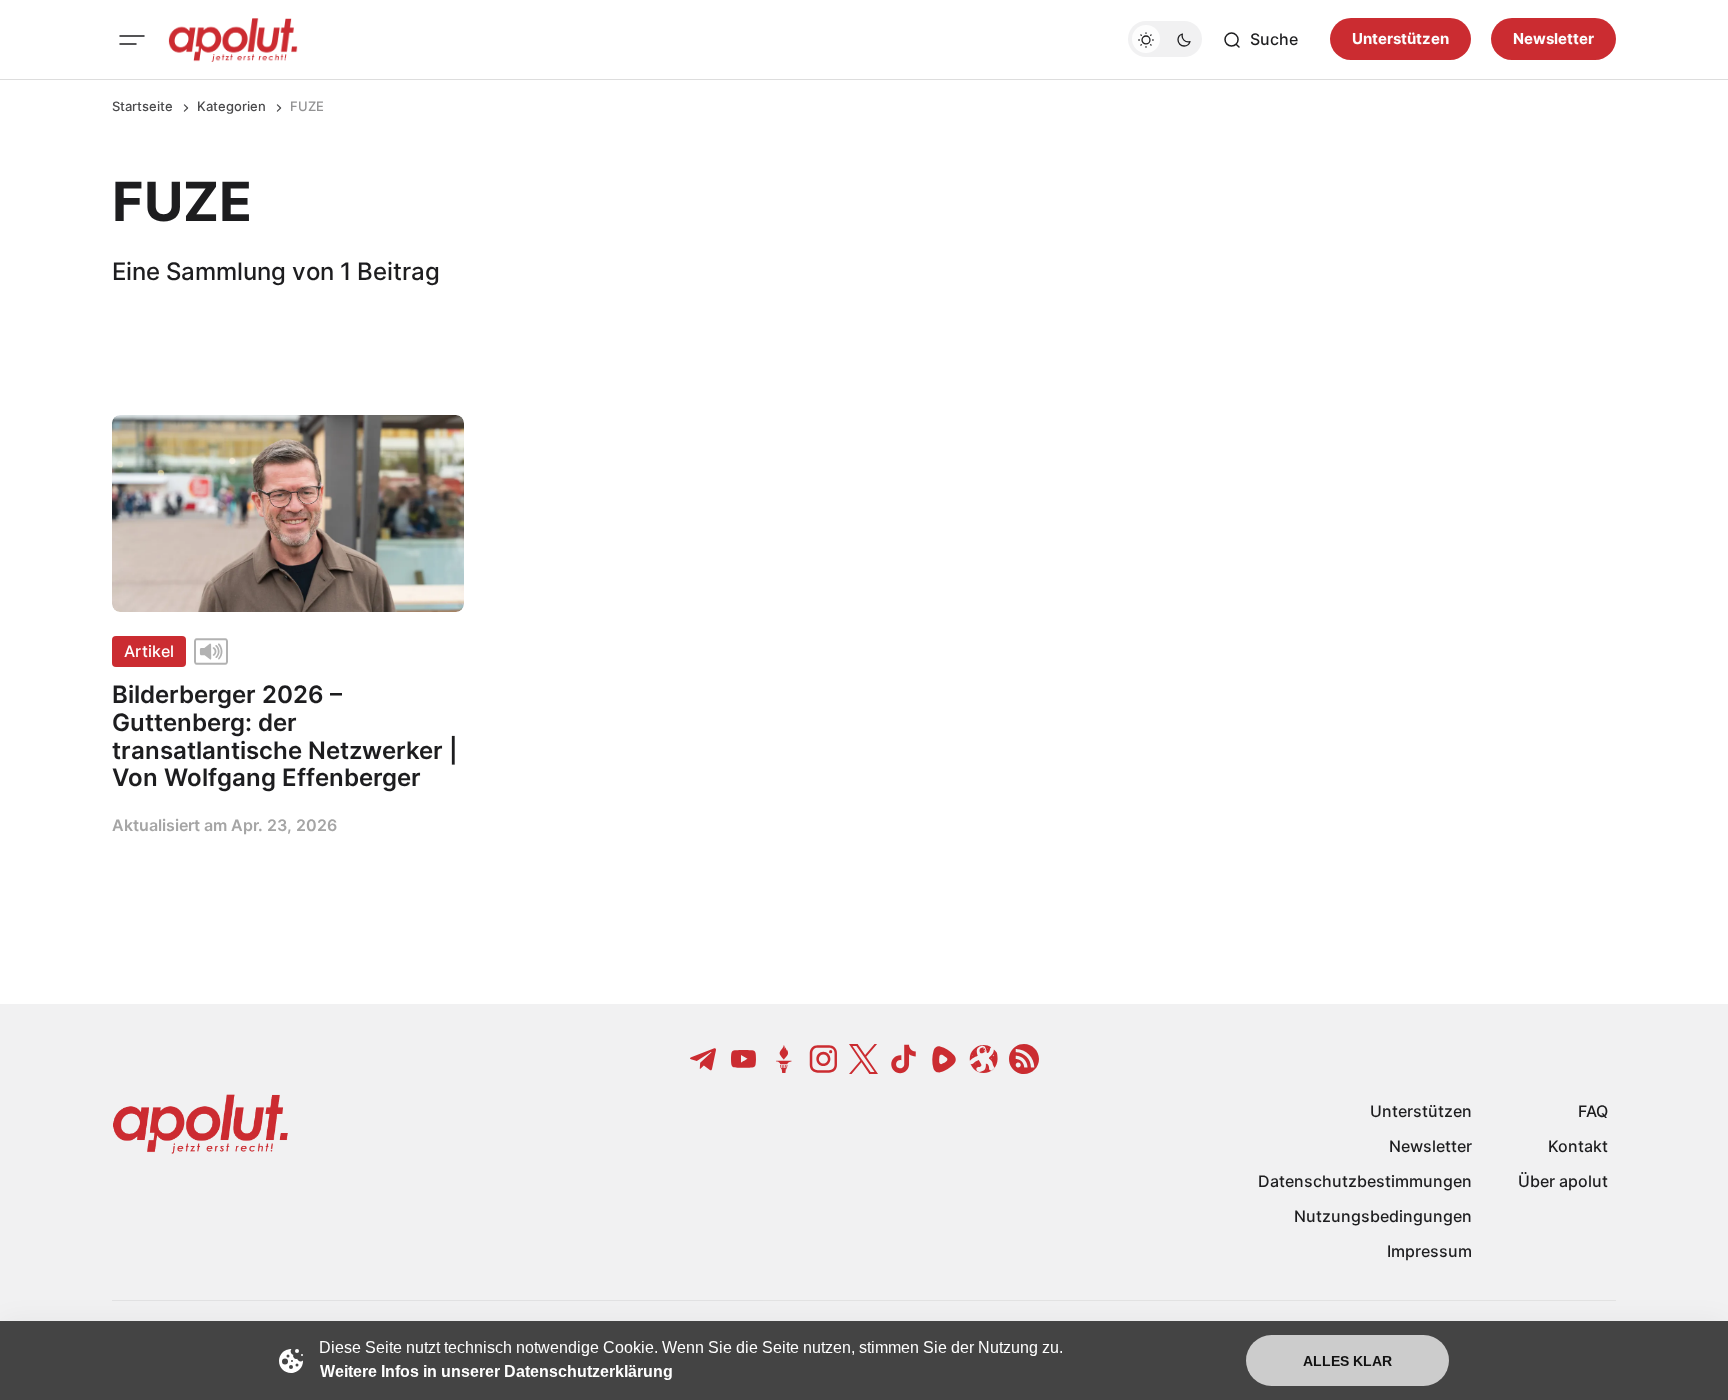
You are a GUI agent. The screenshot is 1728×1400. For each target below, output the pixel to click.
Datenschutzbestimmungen (1365, 1181)
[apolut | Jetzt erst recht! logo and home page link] (233, 40)
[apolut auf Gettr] (784, 1059)
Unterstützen (1400, 39)
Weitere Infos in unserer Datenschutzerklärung (496, 1371)
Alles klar (1347, 1361)
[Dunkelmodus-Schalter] (1165, 40)
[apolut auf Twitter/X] (864, 1059)
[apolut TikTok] (904, 1059)
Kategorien (231, 106)
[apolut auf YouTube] (744, 1059)
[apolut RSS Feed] (1024, 1059)
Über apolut (1563, 1181)
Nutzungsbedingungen (1383, 1216)
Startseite (142, 106)
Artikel (149, 651)
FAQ (1593, 1111)
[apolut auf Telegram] (704, 1059)
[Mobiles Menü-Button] (132, 40)
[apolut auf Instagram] (824, 1059)
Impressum (1429, 1251)
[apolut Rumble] (944, 1059)
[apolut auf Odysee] (984, 1059)
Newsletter (1553, 39)
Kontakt (1578, 1146)
